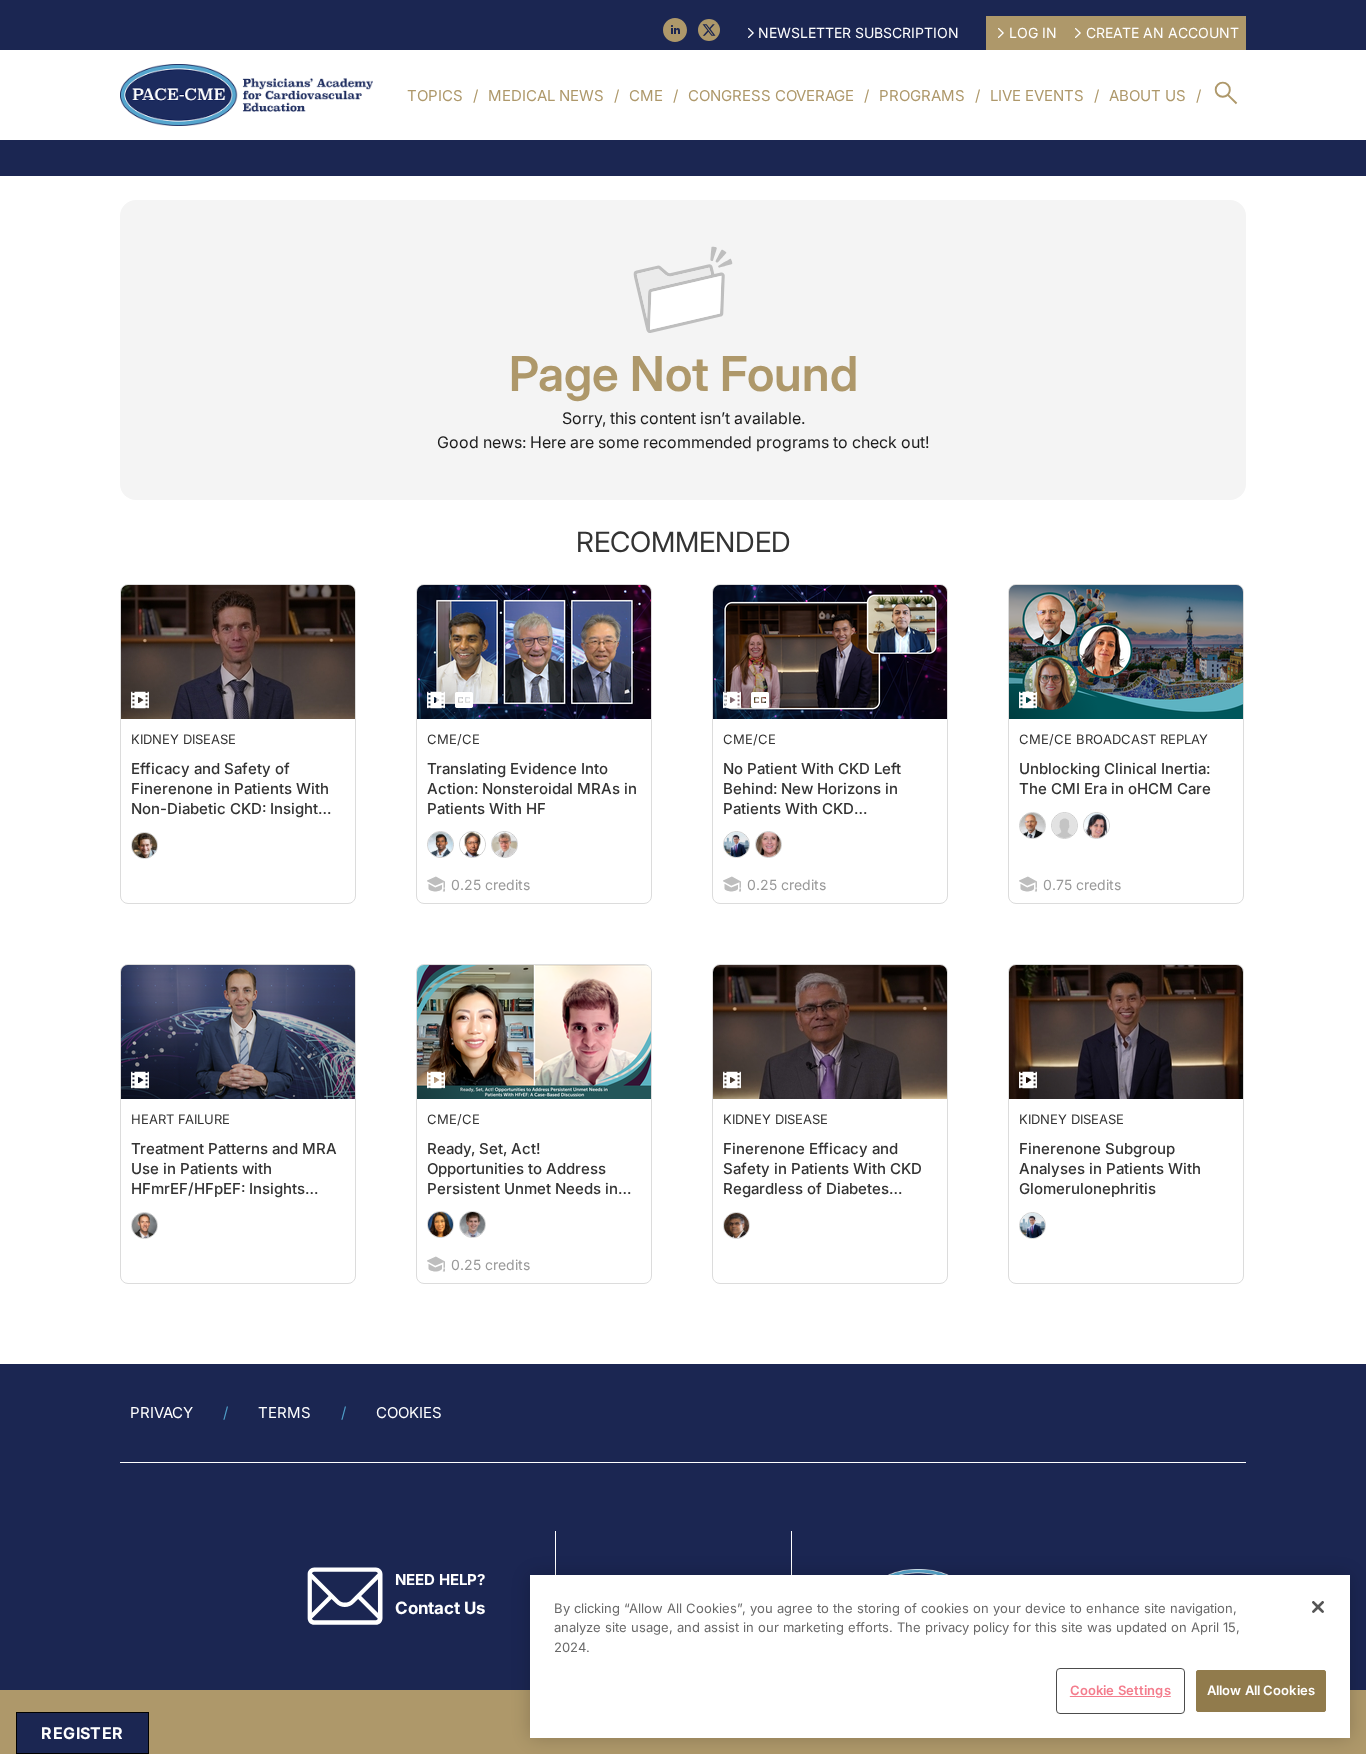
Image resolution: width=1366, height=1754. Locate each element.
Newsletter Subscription (858, 32)
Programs (922, 95)
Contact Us (440, 1608)
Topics (435, 95)
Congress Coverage (771, 95)
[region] (940, 1656)
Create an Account (1162, 32)
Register (82, 1733)
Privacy (161, 1412)
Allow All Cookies (1261, 1690)
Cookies (409, 1412)
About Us (1147, 95)
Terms (284, 1412)
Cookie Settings (1120, 1690)
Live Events (1037, 95)
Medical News (546, 95)
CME (646, 95)
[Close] (1318, 1607)
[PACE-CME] (246, 95)
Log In (1033, 32)
